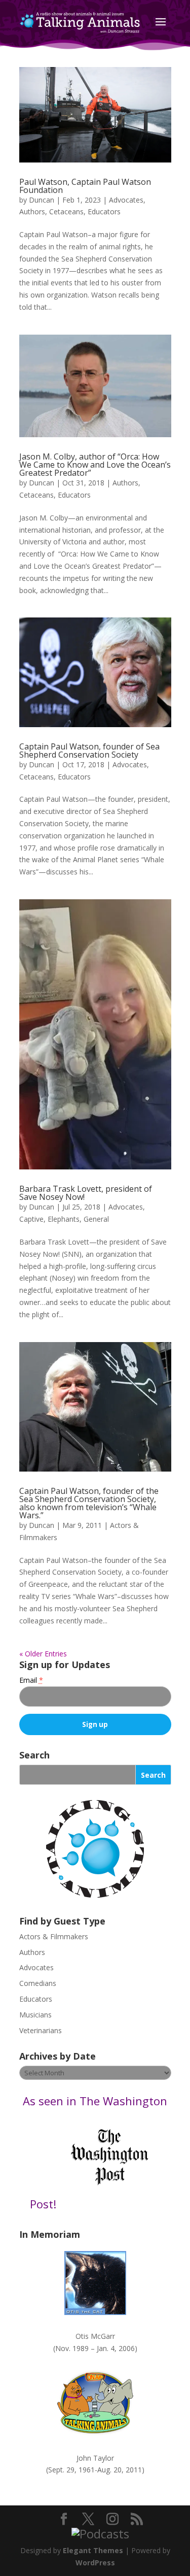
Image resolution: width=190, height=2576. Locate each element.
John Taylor (95, 2458)
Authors (32, 211)
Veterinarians (41, 2030)
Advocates (126, 200)
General (96, 1219)
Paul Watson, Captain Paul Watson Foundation (85, 186)
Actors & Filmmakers (54, 1936)
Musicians (35, 2015)
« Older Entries (43, 1654)
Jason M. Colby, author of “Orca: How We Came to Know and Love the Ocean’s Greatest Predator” (95, 465)
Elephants (64, 1219)
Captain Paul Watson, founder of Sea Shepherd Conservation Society (89, 751)
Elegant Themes (93, 2550)
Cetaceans (66, 211)
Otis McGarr (95, 2336)
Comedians (38, 1983)
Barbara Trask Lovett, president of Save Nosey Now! (86, 1193)
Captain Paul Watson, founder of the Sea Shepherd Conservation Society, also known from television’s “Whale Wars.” (89, 1503)
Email (31, 1680)
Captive (31, 1219)
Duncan (42, 200)
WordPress (95, 2563)
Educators (104, 211)
